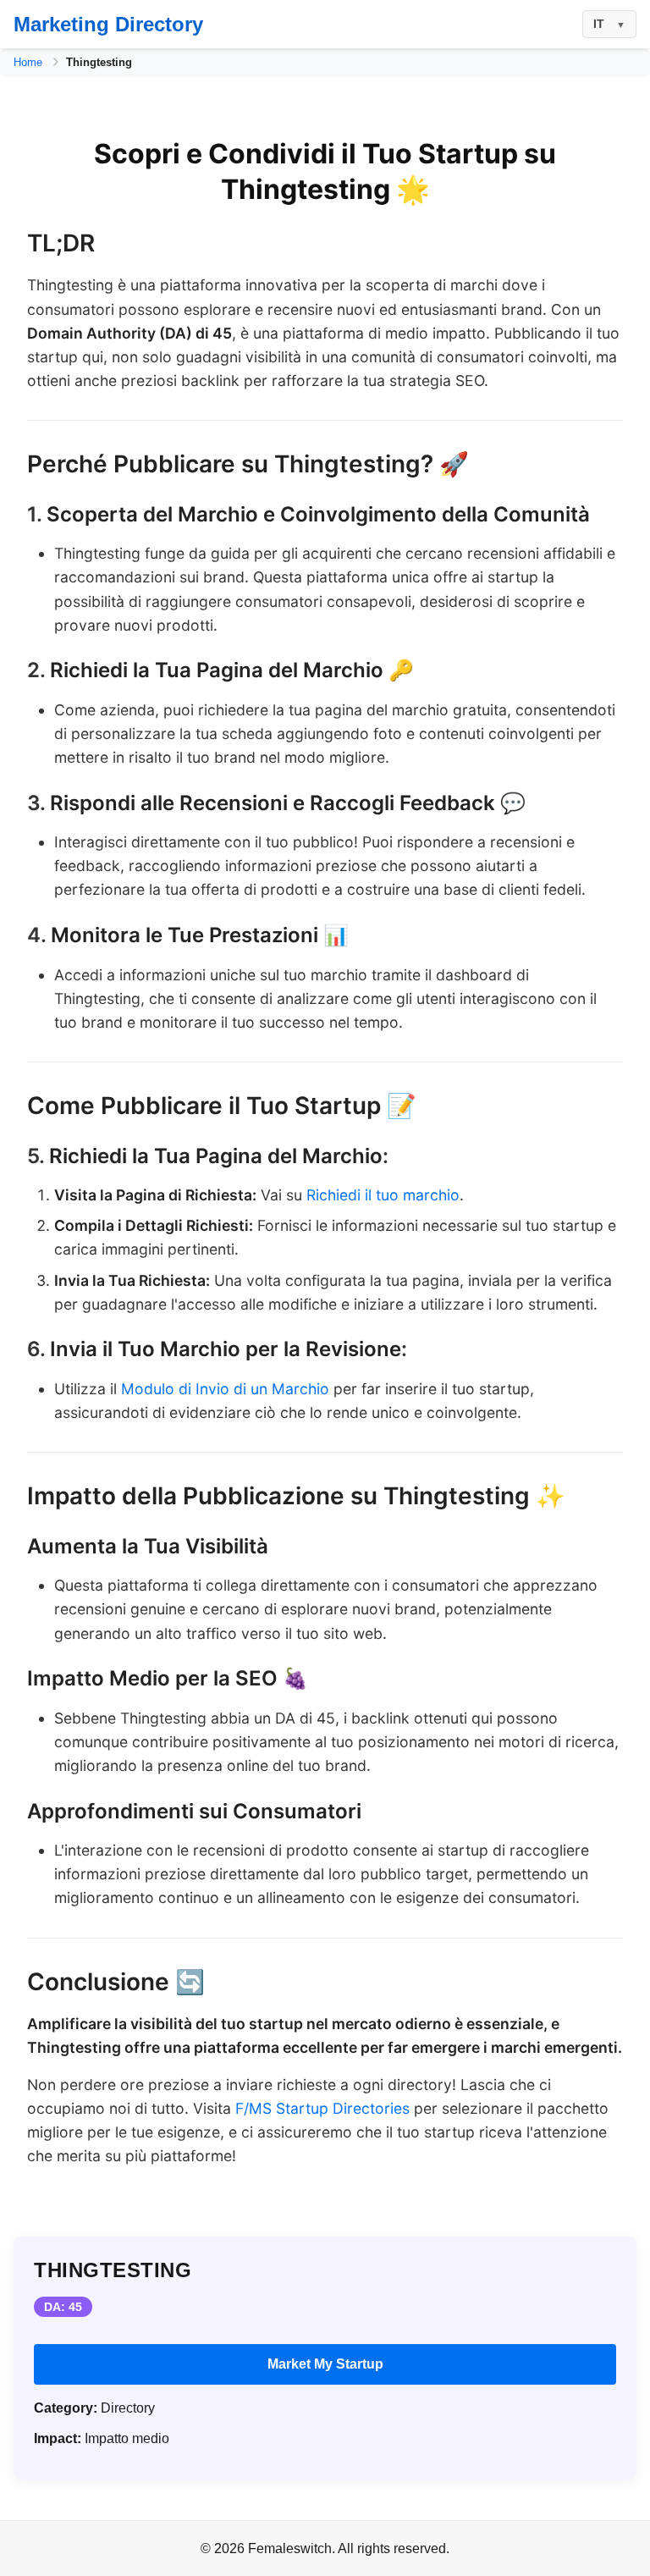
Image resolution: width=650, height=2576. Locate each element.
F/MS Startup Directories (322, 2108)
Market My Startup (325, 2364)
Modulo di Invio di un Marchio (225, 1389)
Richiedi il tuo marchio (383, 1195)
